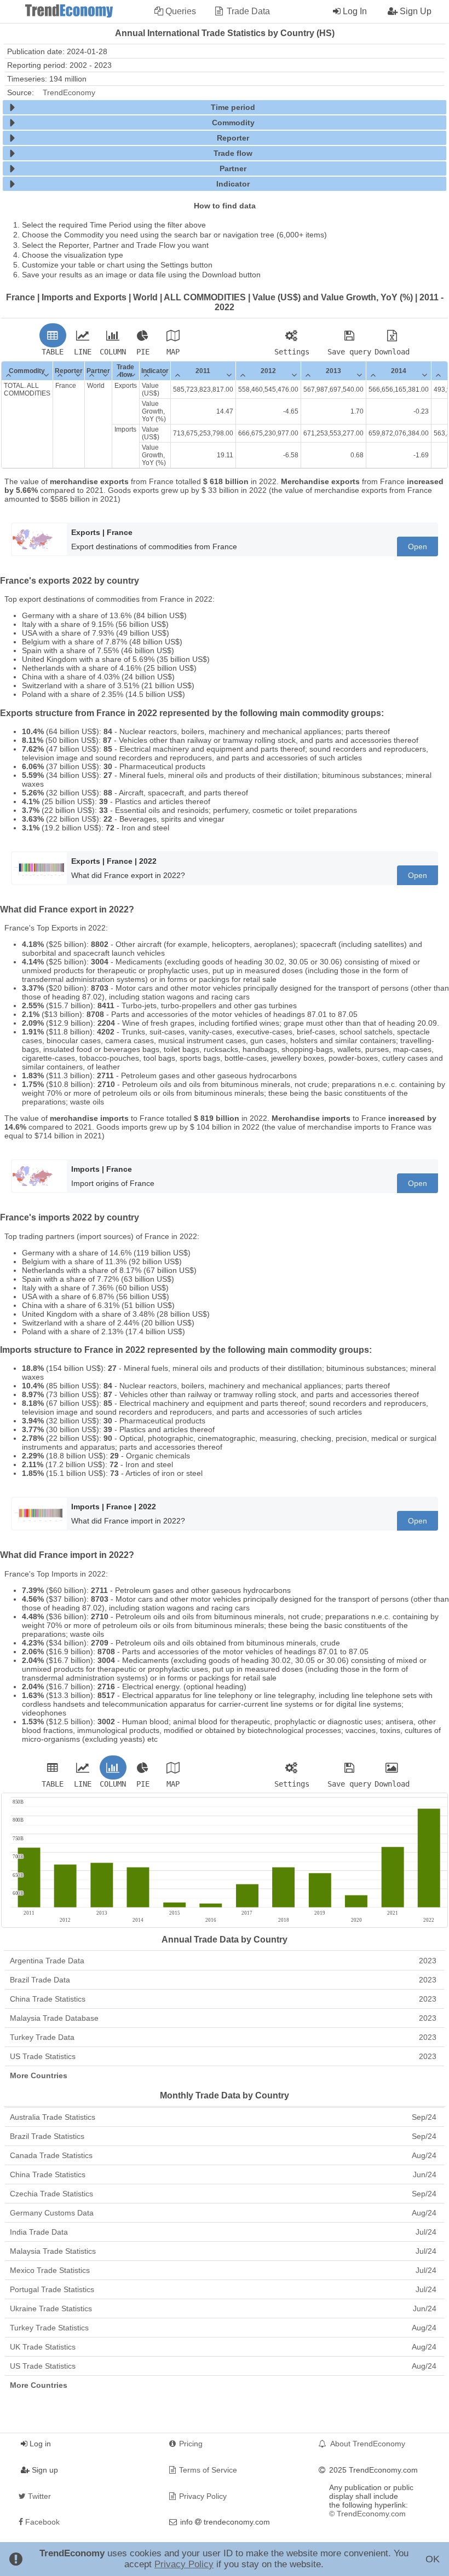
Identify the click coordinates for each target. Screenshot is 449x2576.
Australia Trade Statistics (223, 2117)
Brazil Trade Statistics (223, 2136)
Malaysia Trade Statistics (223, 2251)
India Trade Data (223, 2232)
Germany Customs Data (223, 2213)
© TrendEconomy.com (367, 2514)
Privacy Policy (184, 2564)
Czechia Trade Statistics (223, 2194)
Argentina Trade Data (223, 1961)
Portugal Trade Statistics (223, 2289)
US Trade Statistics (223, 2056)
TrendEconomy (69, 92)
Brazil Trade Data (223, 1980)
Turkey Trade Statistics (223, 2328)
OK (433, 2559)
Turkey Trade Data (223, 2037)
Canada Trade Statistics (223, 2155)
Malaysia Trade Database (223, 2018)
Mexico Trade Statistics (223, 2270)
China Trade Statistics (223, 1999)
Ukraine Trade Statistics (223, 2308)
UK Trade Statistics (223, 2347)
